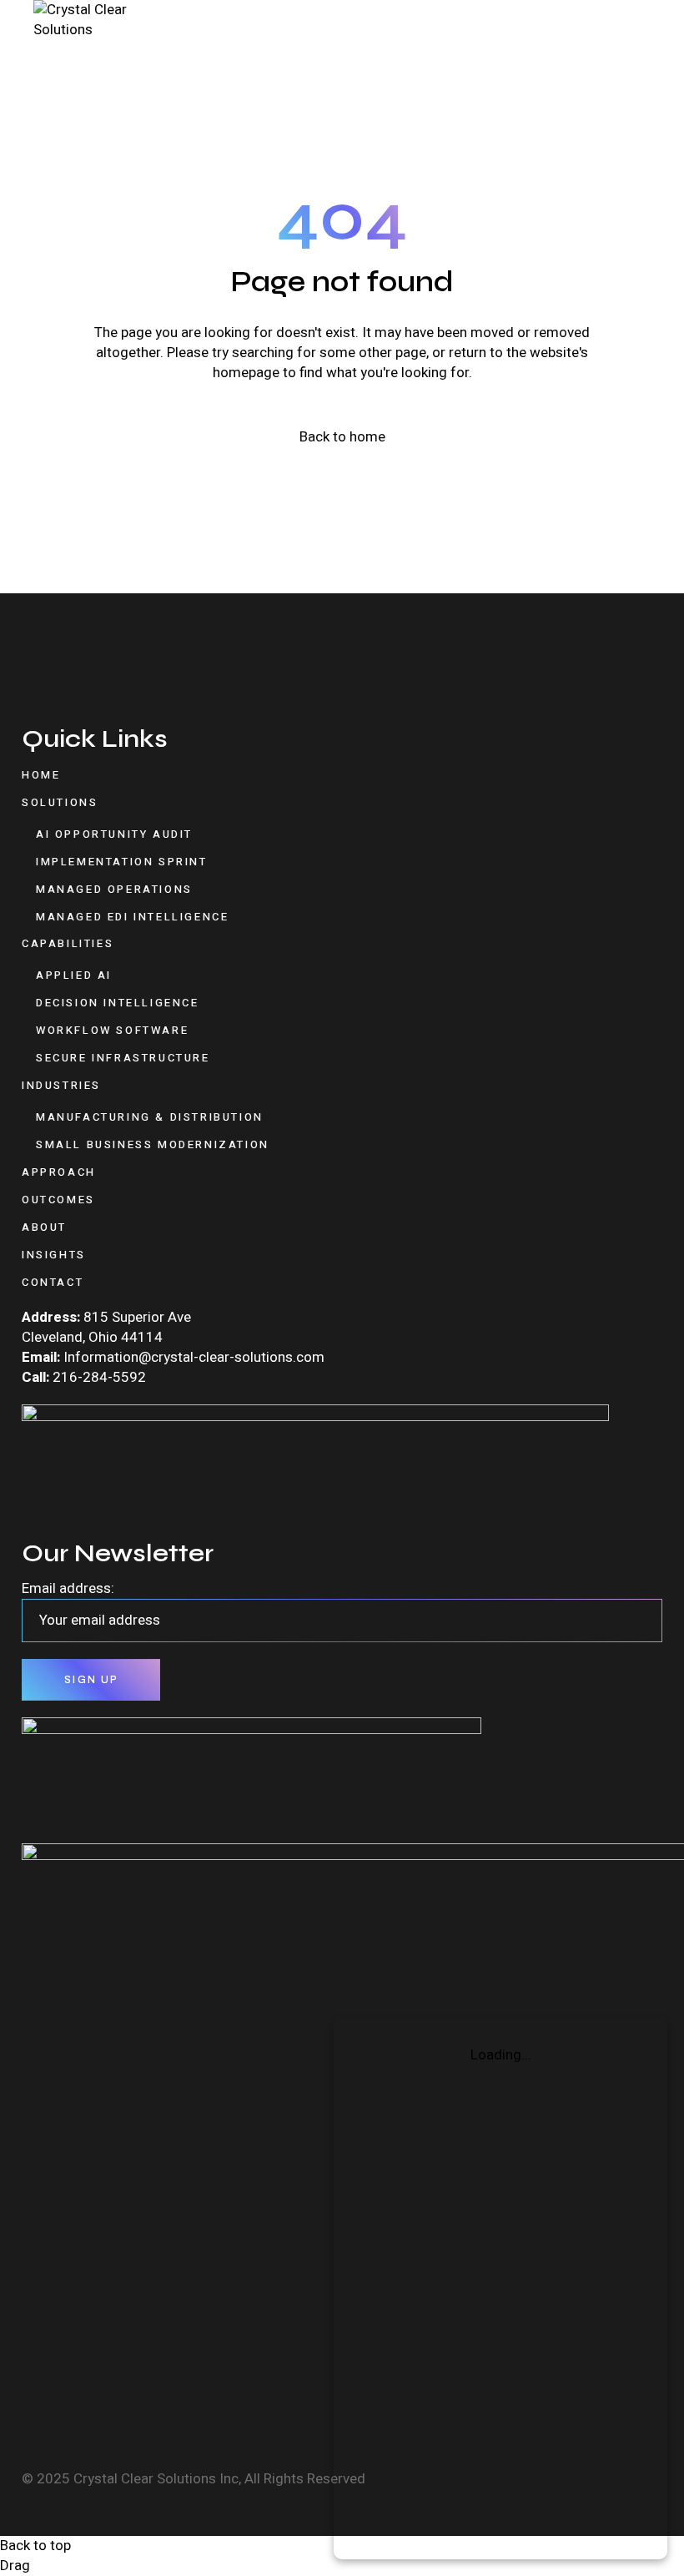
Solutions (60, 802)
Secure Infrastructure (123, 1058)
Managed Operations (114, 889)
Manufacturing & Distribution (150, 1117)
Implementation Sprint (122, 862)
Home (41, 775)
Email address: (68, 1589)
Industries (61, 1085)
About (44, 1227)
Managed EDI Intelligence (132, 917)
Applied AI (74, 975)
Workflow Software (112, 1030)
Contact (53, 1282)
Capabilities (68, 943)
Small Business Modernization (153, 1144)
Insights (54, 1255)
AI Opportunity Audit (114, 834)
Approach (59, 1172)
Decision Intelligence (118, 1003)
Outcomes (58, 1200)
